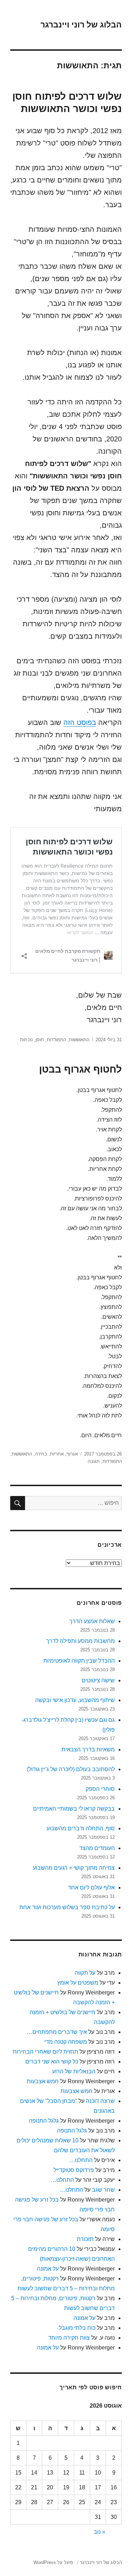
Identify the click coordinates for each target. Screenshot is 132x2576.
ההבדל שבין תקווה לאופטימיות (79, 1661)
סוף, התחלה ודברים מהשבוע (81, 1828)
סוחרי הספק (100, 1789)
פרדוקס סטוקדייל (74, 2170)
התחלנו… (81, 2160)
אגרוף (72, 1454)
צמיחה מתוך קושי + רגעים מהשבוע (74, 1868)
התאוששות (79, 1040)
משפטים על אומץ (78, 1983)
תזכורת (85, 2239)
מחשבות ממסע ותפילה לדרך (80, 1641)
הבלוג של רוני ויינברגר (81, 25)
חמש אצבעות (43, 2081)
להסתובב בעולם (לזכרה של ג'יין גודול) (71, 1769)
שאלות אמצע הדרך (92, 1621)
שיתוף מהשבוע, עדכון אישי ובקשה (75, 1700)
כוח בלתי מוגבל (77, 2328)
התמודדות (56, 1040)
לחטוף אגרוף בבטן (80, 1069)
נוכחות (26, 1040)
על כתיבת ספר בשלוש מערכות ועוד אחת (67, 1907)
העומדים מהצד (97, 1848)
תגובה (94, 1461)
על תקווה (85, 1973)
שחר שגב (103, 2190)
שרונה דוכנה (100, 2101)
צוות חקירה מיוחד (69, 2338)
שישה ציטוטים (98, 1680)
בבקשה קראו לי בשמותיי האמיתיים (74, 1809)
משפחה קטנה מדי (66, 2042)
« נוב (99, 2532)
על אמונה (48, 2269)
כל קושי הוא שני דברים (52, 2062)
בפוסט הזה (80, 722)
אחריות (57, 1454)
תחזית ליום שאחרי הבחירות (45, 2052)
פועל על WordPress (53, 2562)
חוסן (40, 1040)
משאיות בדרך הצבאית (88, 1749)
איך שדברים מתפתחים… (57, 2032)
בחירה (41, 1454)
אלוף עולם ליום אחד (91, 1888)
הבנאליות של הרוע (74, 2071)
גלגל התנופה (44, 2121)
